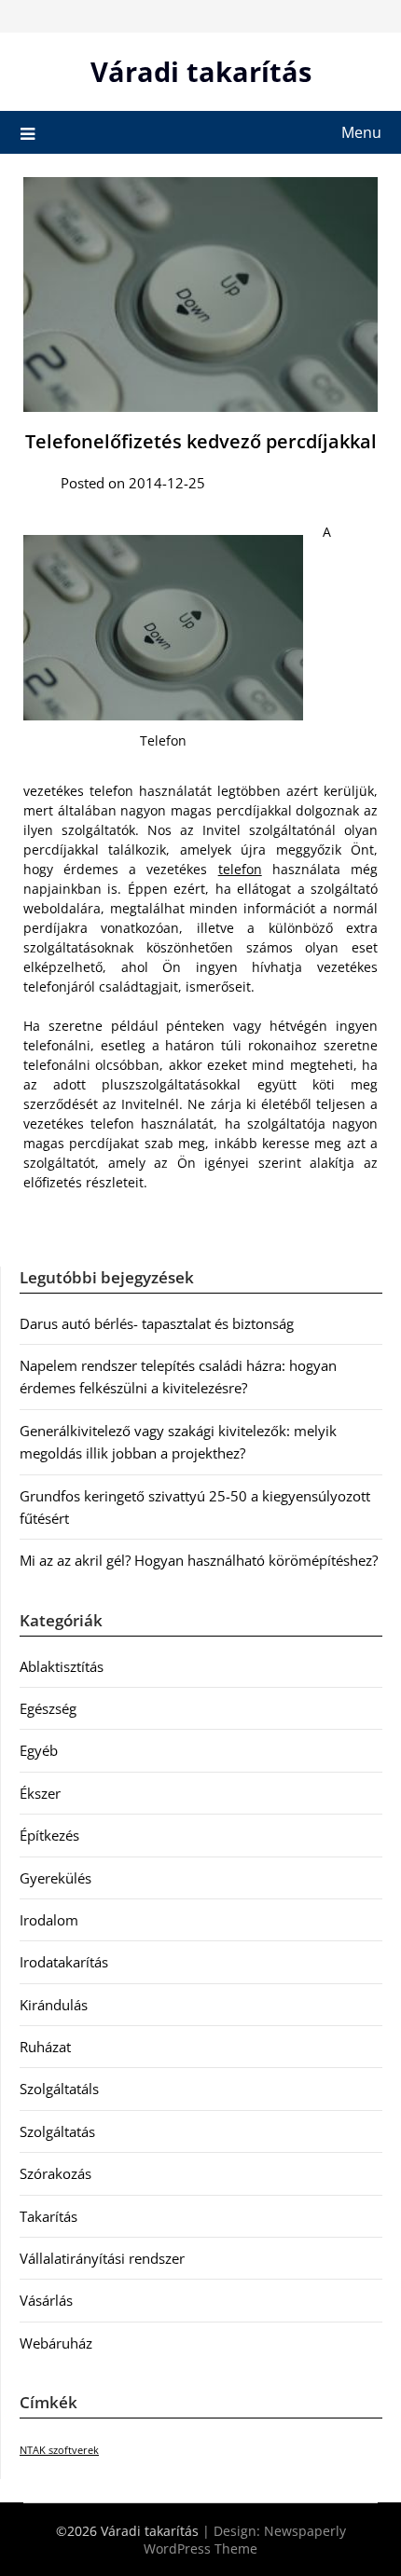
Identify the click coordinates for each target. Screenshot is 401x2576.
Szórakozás (55, 2173)
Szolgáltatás (57, 2131)
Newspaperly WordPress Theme (245, 2540)
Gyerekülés (55, 1878)
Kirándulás (54, 2005)
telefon (240, 869)
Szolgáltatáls (59, 2089)
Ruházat (45, 2047)
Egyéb (39, 1750)
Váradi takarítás (201, 71)
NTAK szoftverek (59, 2450)
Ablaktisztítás (62, 1666)
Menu (361, 132)
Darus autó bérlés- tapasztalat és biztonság (157, 1323)
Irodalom (49, 1920)
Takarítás (48, 2216)
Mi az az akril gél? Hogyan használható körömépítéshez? (199, 1560)
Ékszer (40, 1793)
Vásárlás (46, 2300)
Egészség (48, 1708)
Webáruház (56, 2343)
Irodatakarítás (64, 1962)
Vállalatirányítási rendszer (102, 2258)
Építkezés (49, 1835)
